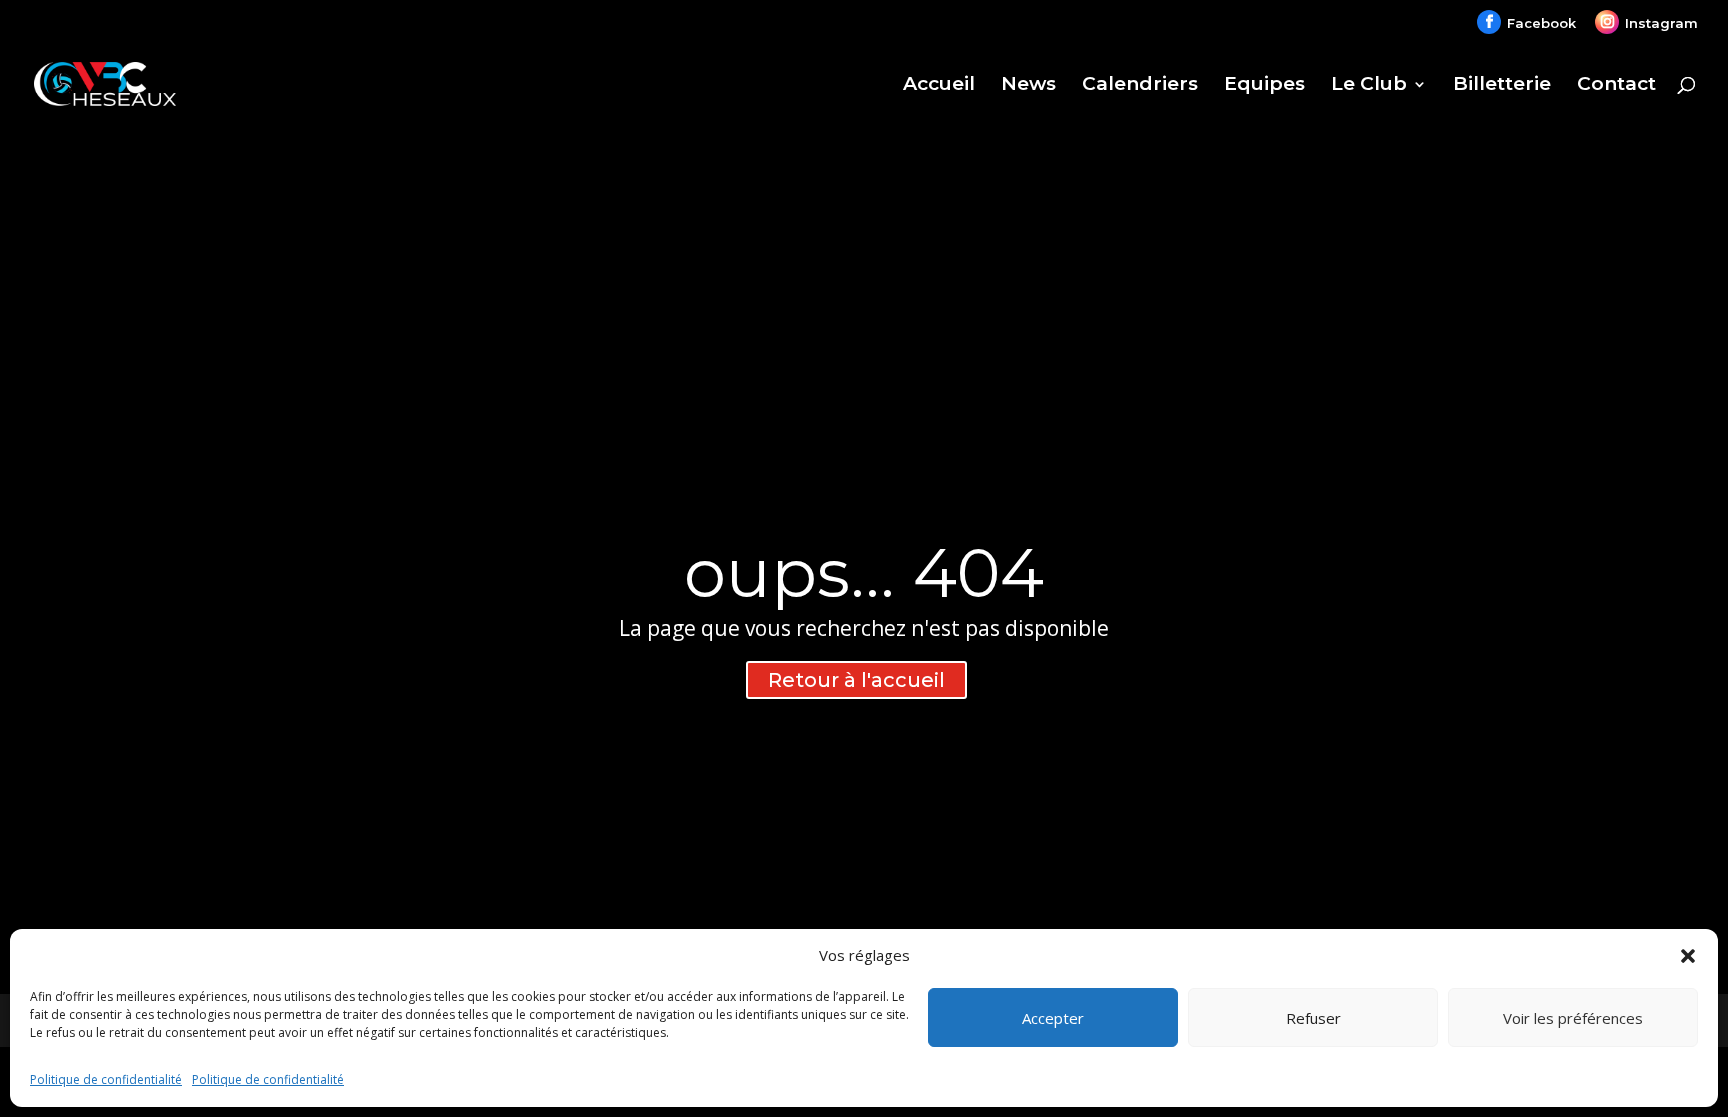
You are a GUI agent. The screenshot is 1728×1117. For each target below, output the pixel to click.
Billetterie (1502, 86)
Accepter (1053, 1018)
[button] (1688, 956)
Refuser (1313, 1018)
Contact (1616, 86)
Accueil (939, 86)
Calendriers (1140, 86)
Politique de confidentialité (106, 1079)
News (1028, 86)
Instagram (1661, 22)
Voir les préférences (1573, 1018)
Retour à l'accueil (856, 680)
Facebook (1541, 22)
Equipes (1264, 86)
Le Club (1369, 86)
